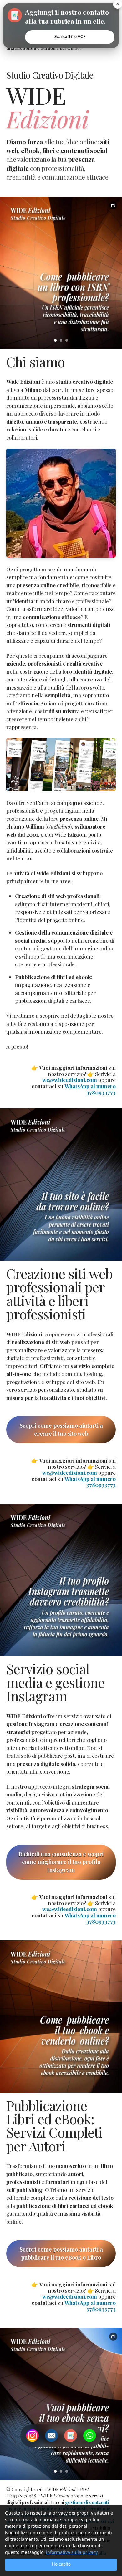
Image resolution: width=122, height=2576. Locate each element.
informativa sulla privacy (72, 2552)
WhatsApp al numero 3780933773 (90, 1089)
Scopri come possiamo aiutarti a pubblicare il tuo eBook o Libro (61, 2253)
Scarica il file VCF (70, 37)
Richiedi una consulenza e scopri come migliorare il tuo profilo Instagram (61, 1862)
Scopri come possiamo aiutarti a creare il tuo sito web (61, 1430)
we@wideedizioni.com (70, 1080)
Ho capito (61, 2564)
